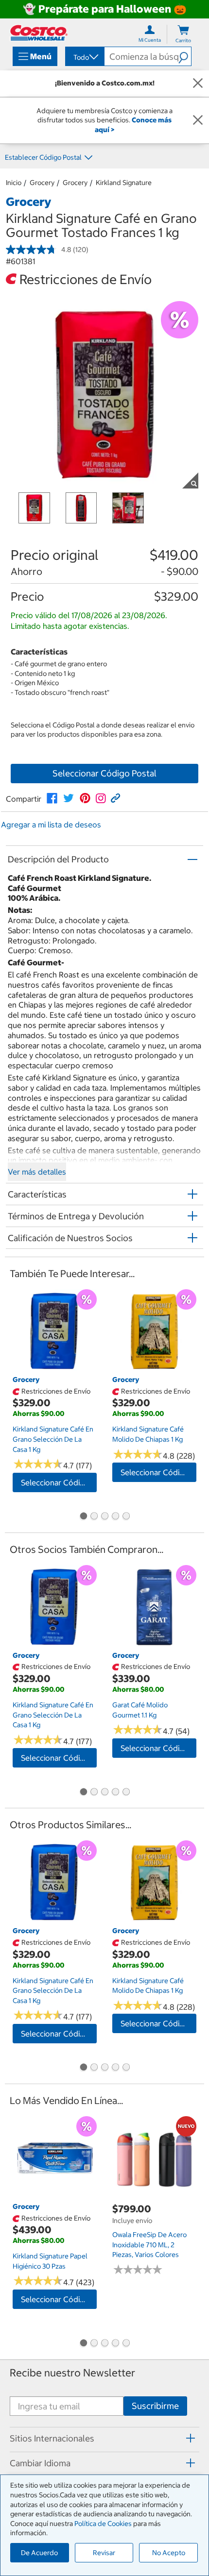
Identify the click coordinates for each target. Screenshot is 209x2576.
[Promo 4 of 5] (115, 1517)
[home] (39, 33)
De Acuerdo (39, 2553)
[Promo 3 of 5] (104, 1517)
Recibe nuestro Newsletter (72, 2373)
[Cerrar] (198, 84)
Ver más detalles (37, 1172)
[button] (185, 56)
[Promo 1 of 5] (83, 1517)
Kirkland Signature (124, 183)
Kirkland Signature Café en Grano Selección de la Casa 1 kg (53, 1439)
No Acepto (169, 2553)
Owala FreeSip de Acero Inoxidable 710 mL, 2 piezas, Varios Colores (149, 2245)
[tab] (104, 2438)
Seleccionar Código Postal (104, 773)
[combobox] (84, 57)
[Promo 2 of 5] (94, 1517)
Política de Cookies (103, 2524)
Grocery (42, 183)
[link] (52, 798)
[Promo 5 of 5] (126, 1517)
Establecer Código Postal (43, 157)
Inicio (14, 183)
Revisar (104, 2553)
